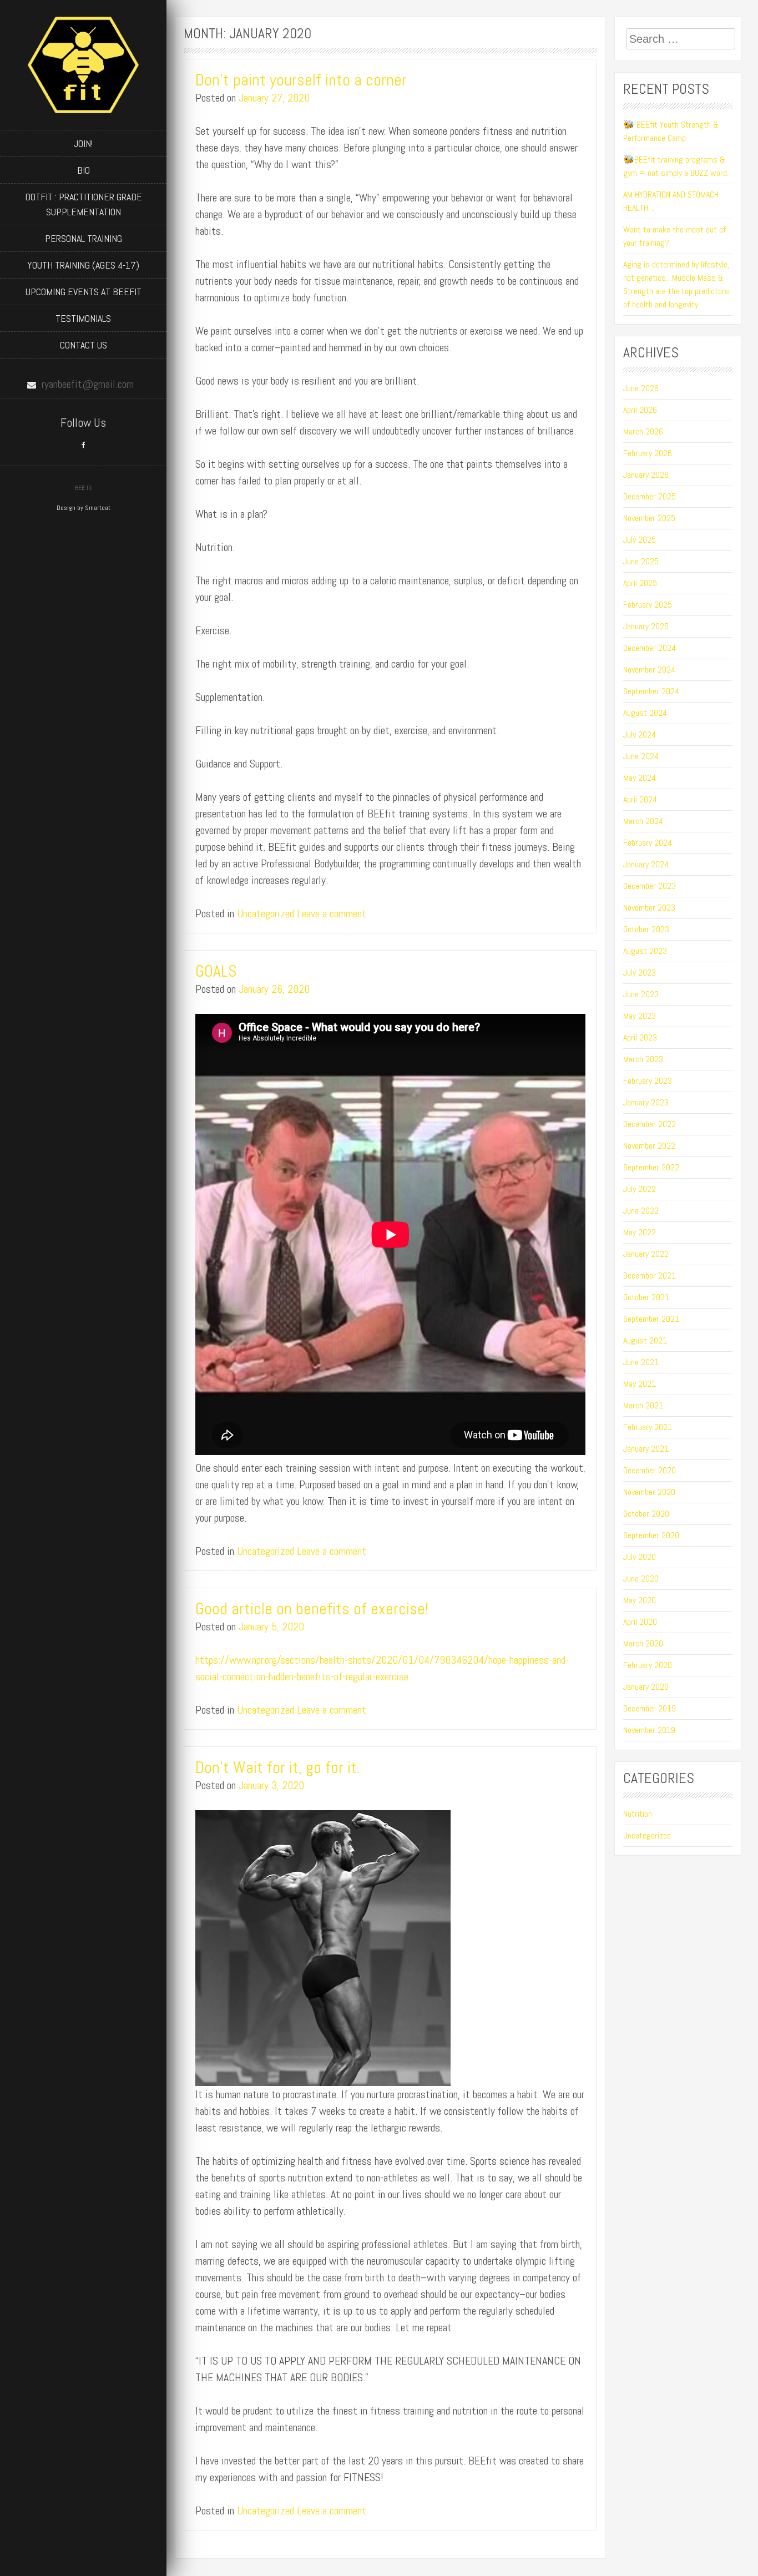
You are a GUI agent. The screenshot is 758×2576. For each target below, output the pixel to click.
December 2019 (650, 1708)
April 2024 (640, 799)
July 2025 (640, 540)
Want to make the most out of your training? (674, 236)
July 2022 (640, 1189)
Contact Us (84, 345)
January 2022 (646, 1254)
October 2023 (646, 929)
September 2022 (651, 1167)
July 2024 (640, 734)
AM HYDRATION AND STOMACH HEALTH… (671, 201)
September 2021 (651, 1319)
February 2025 (648, 605)
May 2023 (640, 1016)
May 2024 (640, 778)
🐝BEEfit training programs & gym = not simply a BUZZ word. (677, 166)
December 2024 (650, 648)
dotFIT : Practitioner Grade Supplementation (84, 204)
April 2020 (640, 1622)
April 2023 (640, 1037)
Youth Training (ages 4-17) (83, 265)
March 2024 (643, 821)
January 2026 (646, 475)
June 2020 (641, 1579)
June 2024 (641, 756)
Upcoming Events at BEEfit (84, 292)
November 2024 (649, 670)
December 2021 (650, 1276)
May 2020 (640, 1600)
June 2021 (641, 1362)
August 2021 (645, 1340)
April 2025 (640, 583)
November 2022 (649, 1146)
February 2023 (648, 1081)
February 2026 (648, 453)
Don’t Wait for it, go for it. (278, 1767)
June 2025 (641, 561)
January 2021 (646, 1449)
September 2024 (651, 691)
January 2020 (646, 1687)
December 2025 (650, 496)
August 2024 (645, 713)
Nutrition (638, 1814)
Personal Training (84, 238)
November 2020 (649, 1492)
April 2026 (640, 410)
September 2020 (651, 1535)
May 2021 (640, 1384)
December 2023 (650, 886)
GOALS (216, 971)
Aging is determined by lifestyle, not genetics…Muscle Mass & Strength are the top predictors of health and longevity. (676, 284)
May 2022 (640, 1232)
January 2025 (646, 626)
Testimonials (83, 318)
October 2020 (646, 1514)
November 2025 (649, 518)
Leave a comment (332, 913)
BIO (84, 170)
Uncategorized (266, 913)
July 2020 (640, 1557)
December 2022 (650, 1124)
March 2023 (643, 1059)
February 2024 (648, 843)
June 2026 (641, 388)
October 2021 (646, 1297)
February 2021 (648, 1427)
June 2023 (641, 994)
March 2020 (643, 1643)
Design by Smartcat (84, 508)
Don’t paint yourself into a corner (301, 80)
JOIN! (83, 143)
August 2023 (645, 951)
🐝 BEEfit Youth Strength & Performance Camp (671, 131)
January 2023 (646, 1102)
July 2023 (640, 973)
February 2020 (648, 1665)
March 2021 (643, 1405)
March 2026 (643, 431)
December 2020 (650, 1470)
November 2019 (649, 1730)
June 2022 (641, 1211)
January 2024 (646, 864)
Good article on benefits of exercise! (312, 1609)
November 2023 (649, 908)
